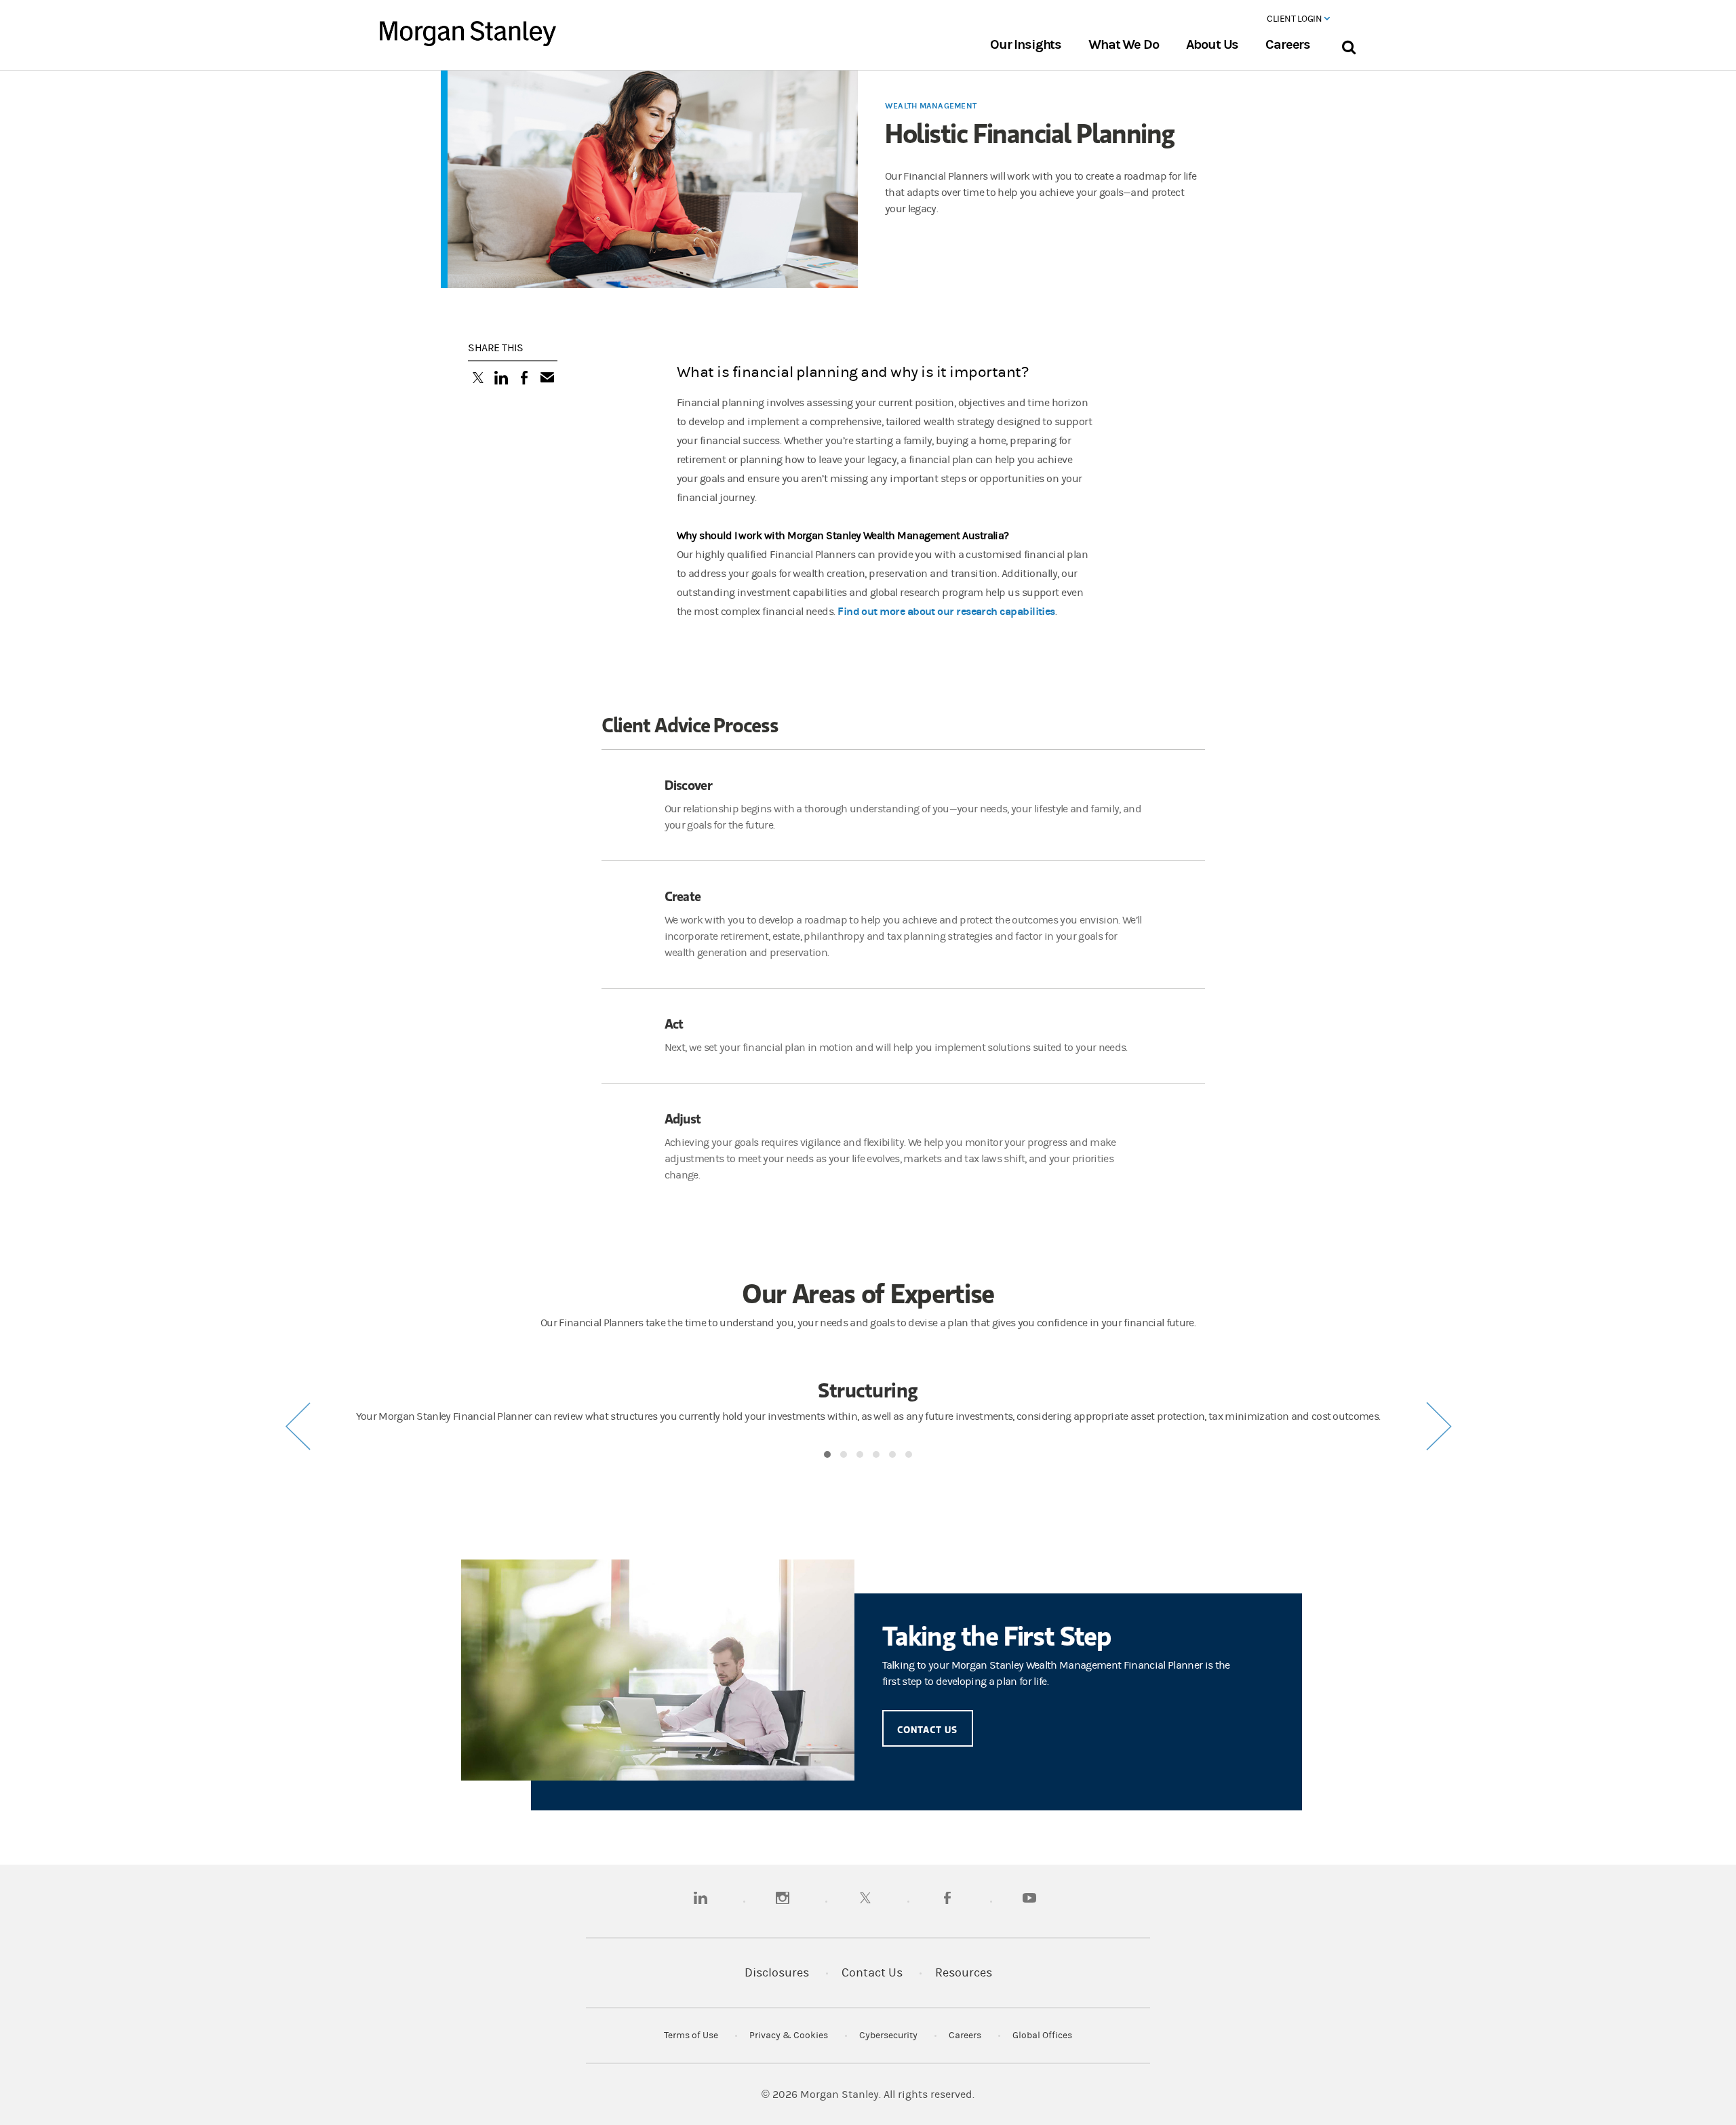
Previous (298, 1426)
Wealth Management (931, 106)
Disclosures (777, 1973)
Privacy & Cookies (789, 2035)
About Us (1212, 45)
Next (1438, 1426)
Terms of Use (691, 2035)
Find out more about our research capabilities (946, 611)
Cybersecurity (888, 2035)
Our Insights (1026, 45)
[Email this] (547, 379)
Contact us (928, 1729)
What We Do (1123, 45)
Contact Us (872, 1973)
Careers (1288, 45)
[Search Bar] (1348, 44)
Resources (964, 1973)
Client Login (1295, 19)
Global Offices (1042, 2035)
